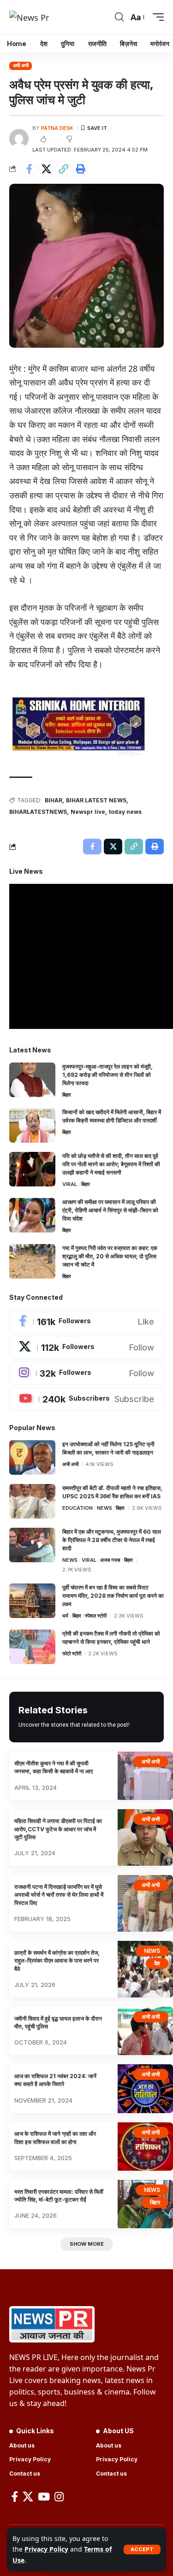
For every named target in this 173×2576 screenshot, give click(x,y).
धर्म (65, 1616)
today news (125, 812)
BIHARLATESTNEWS (38, 812)
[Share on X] (46, 169)
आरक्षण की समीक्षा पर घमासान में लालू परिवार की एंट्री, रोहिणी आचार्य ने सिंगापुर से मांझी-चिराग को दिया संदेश (110, 1210)
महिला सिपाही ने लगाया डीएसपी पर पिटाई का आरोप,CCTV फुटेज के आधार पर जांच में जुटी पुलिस (58, 1829)
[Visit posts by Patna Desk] (19, 139)
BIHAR (54, 800)
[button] (142, 2550)
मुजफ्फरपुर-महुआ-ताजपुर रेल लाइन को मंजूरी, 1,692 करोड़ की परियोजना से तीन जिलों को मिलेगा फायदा (107, 1075)
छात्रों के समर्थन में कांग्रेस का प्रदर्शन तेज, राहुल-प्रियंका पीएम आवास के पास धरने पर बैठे (57, 1961)
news (104, 1508)
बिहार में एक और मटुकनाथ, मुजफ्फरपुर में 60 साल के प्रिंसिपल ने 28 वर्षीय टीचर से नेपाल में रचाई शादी (112, 1540)
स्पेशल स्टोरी (96, 1616)
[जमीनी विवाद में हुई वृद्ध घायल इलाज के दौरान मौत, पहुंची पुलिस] (145, 2031)
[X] (86, 1347)
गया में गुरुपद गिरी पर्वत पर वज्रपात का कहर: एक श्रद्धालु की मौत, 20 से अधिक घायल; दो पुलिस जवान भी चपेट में (110, 1256)
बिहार (67, 1095)
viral (70, 1184)
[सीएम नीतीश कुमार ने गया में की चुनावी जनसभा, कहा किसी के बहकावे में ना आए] (145, 1776)
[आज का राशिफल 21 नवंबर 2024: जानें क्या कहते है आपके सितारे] (145, 2088)
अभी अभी (21, 65)
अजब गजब (110, 1560)
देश (157, 1963)
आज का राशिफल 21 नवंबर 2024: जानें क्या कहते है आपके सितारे (55, 2080)
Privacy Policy (46, 2549)
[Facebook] (86, 1322)
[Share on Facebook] (29, 169)
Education (78, 1508)
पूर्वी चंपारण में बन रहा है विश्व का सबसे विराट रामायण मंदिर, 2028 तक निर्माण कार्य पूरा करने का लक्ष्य (113, 1596)
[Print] (80, 169)
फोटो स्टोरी (72, 1653)
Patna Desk (57, 128)
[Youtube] (86, 1399)
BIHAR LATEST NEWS (96, 800)
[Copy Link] (63, 169)
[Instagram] (86, 1373)
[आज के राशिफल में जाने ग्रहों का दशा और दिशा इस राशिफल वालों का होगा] (145, 2147)
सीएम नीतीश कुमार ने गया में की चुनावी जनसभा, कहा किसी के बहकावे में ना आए (54, 1767)
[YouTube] (44, 2497)
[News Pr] (29, 17)
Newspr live (88, 812)
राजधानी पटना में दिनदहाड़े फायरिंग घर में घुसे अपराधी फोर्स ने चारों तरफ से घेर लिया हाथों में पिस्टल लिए (59, 1895)
